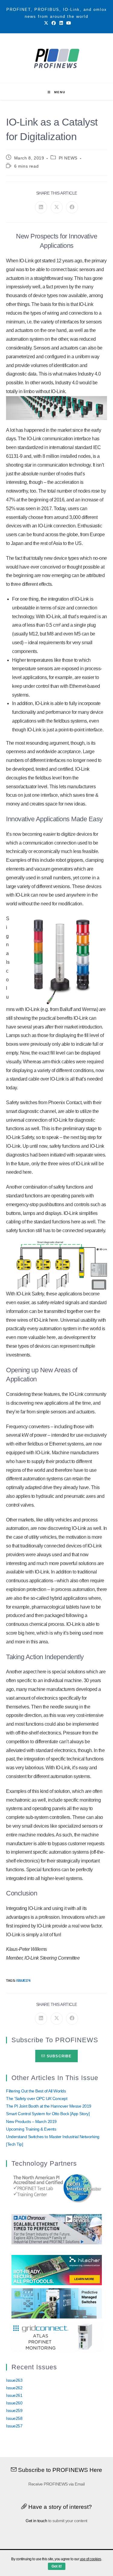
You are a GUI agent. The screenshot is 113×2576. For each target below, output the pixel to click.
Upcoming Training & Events (31, 2129)
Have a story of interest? (60, 2507)
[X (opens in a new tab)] (46, 23)
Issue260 (14, 2403)
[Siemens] (57, 2188)
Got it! (57, 2566)
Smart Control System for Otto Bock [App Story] (48, 2114)
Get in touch (36, 2521)
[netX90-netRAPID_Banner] (57, 2269)
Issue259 (14, 2410)
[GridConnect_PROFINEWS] (57, 2336)
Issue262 (14, 2388)
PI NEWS (68, 158)
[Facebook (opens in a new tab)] (54, 23)
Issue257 (14, 2426)
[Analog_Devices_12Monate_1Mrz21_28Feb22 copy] (57, 2229)
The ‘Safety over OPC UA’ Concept (37, 2099)
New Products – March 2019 (31, 2122)
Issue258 (14, 2418)
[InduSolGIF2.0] (57, 2303)
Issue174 (23, 1980)
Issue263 (14, 2380)
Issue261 (14, 2395)
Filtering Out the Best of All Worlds (36, 2091)
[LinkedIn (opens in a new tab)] (61, 23)
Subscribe (59, 2056)
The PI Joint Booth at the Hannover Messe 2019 (49, 2106)
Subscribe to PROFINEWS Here (60, 2470)
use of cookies (91, 2559)
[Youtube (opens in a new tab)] (68, 23)
